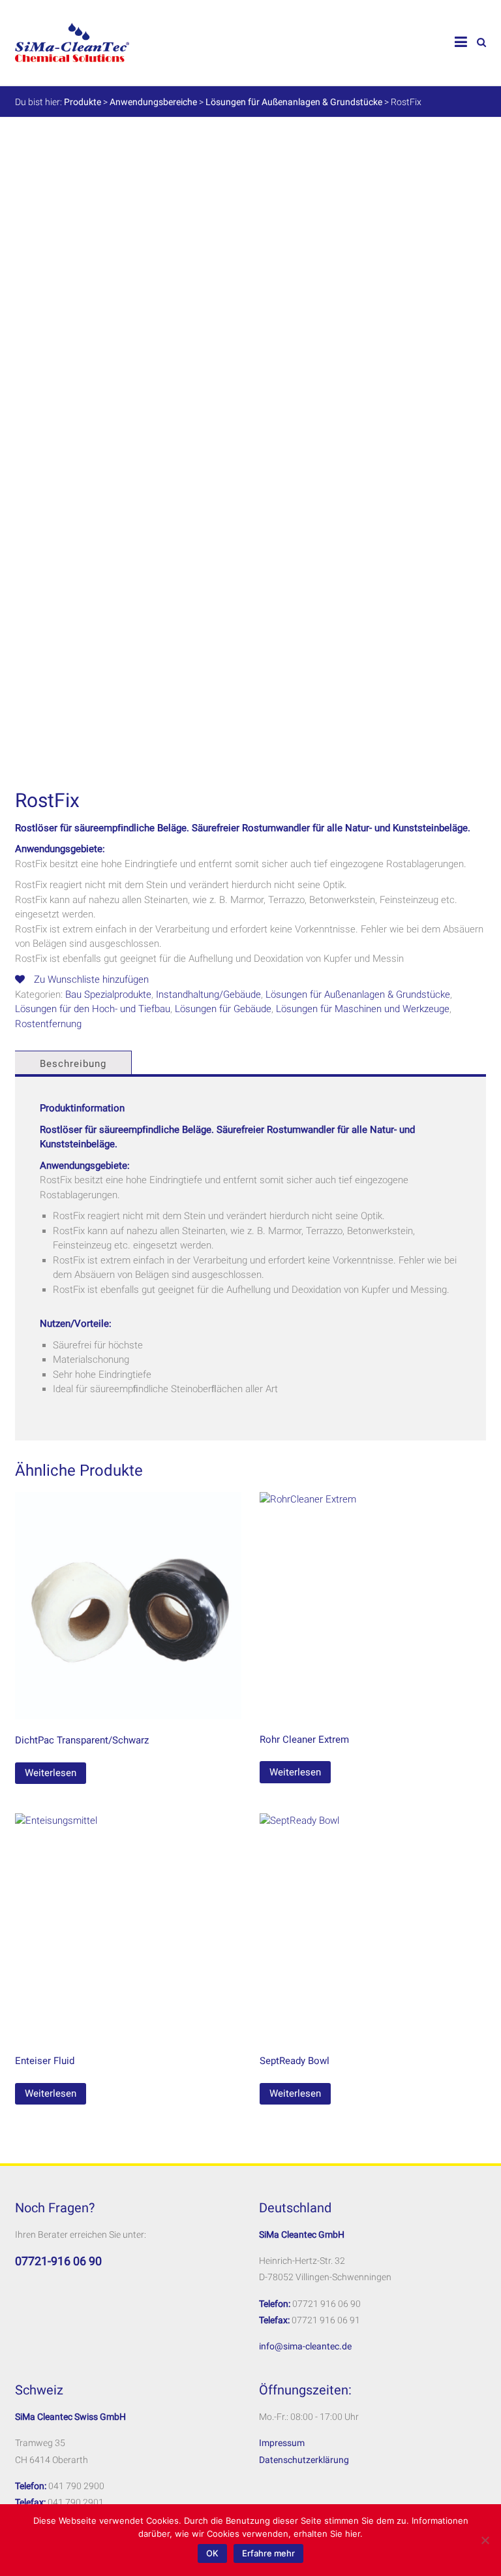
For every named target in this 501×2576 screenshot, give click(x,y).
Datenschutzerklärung (304, 2460)
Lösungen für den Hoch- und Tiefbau (93, 1009)
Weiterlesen (51, 1773)
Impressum (282, 2443)
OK (212, 2553)
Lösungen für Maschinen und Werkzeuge (363, 1009)
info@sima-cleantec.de (305, 2346)
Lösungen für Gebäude (223, 1009)
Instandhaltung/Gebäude (208, 994)
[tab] (72, 1064)
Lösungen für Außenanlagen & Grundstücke (358, 994)
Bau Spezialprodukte (108, 994)
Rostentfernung (48, 1024)
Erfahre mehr (268, 2553)
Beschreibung (73, 1064)
